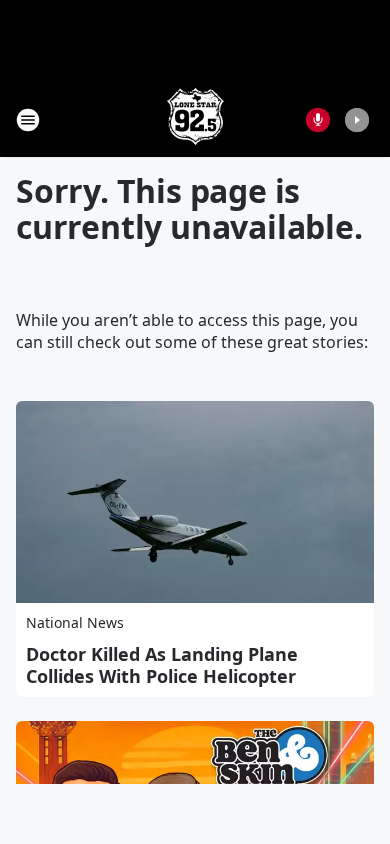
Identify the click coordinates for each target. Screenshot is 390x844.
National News (75, 622)
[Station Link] (195, 119)
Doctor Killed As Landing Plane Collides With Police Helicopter (162, 665)
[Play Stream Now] (357, 120)
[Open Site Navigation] (28, 120)
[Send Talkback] (318, 120)
